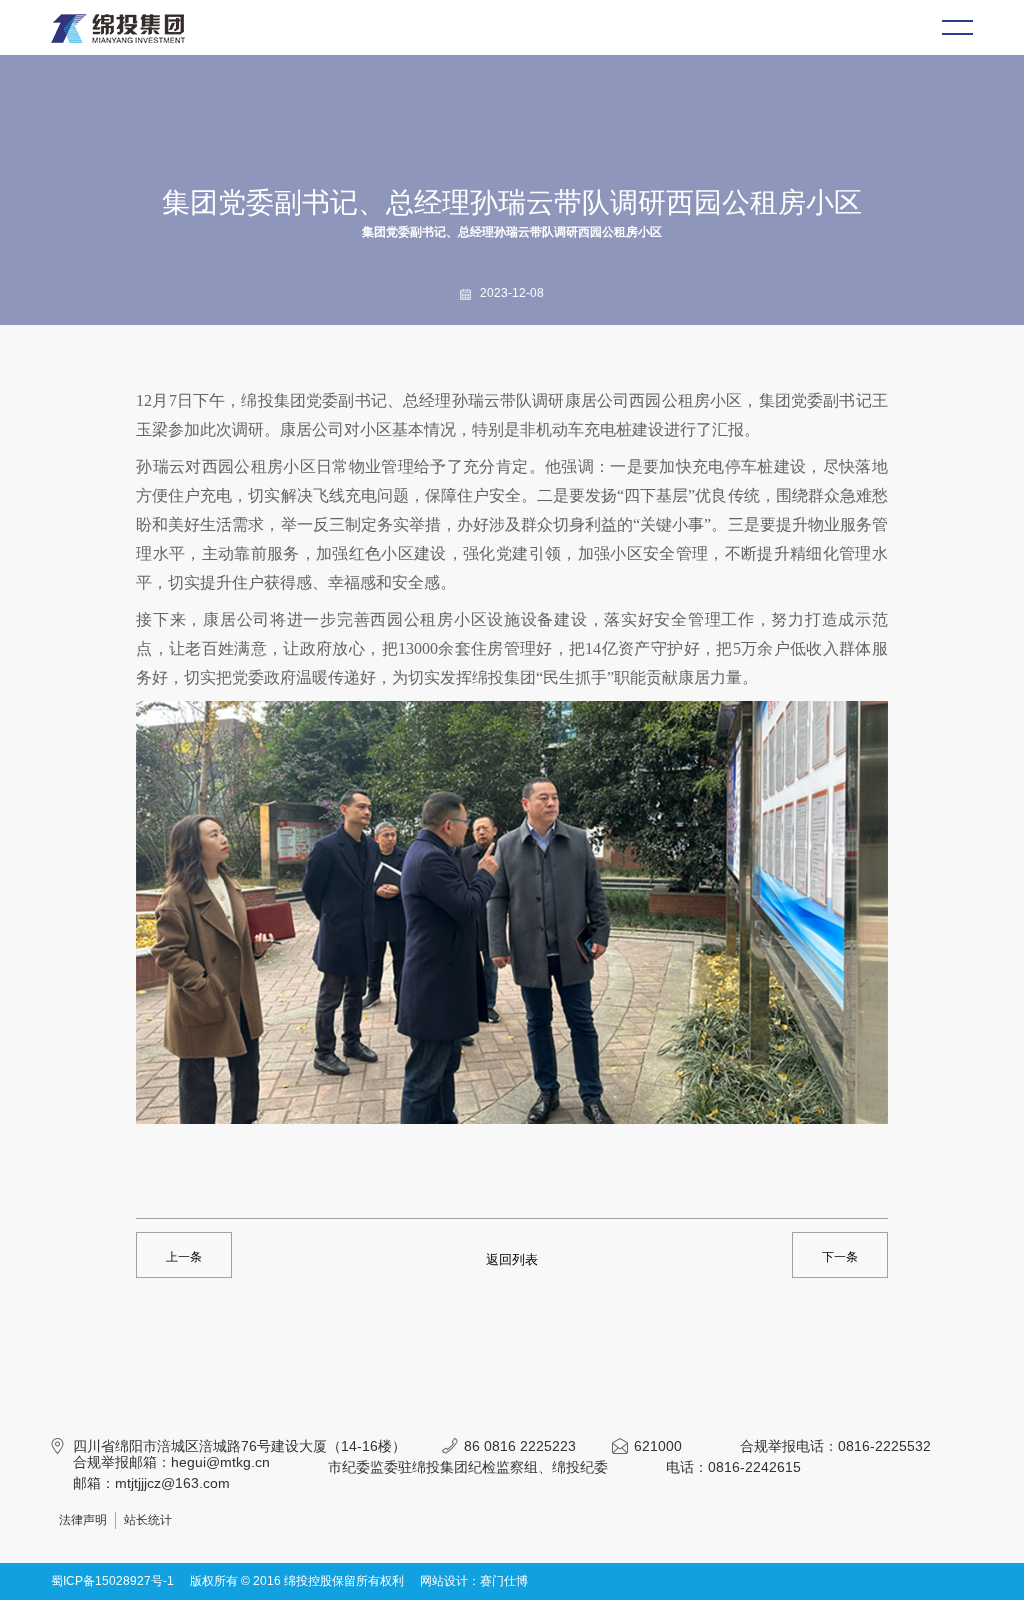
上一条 (184, 1257)
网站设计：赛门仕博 (474, 1581)
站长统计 (148, 1520)
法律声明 (83, 1520)
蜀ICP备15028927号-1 (112, 1581)
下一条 (840, 1257)
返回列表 (512, 1259)
